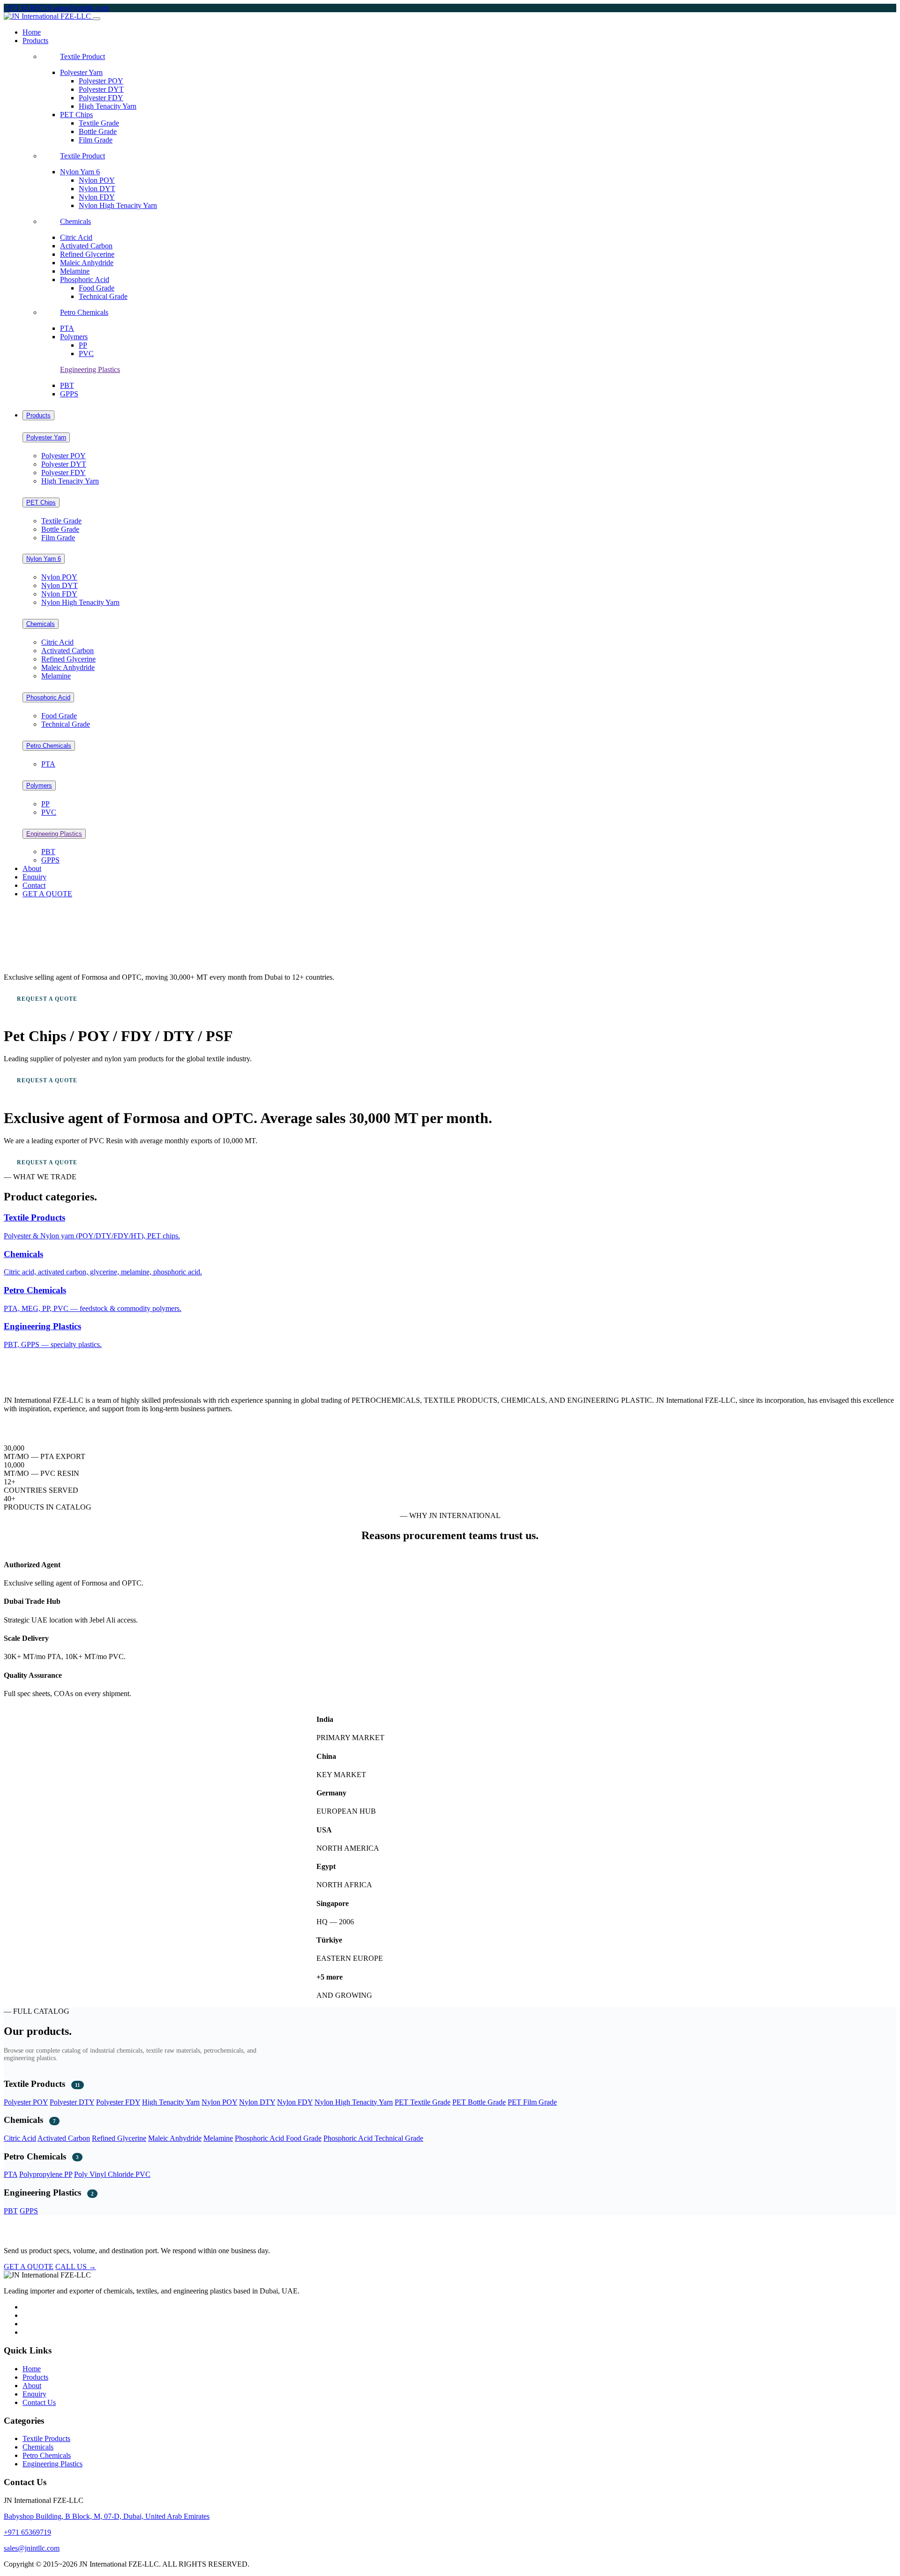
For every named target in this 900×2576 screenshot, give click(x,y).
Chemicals (75, 221)
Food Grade (97, 288)
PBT (67, 385)
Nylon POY (97, 180)
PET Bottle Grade (479, 2102)
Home (32, 32)
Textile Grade (99, 123)
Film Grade (96, 140)
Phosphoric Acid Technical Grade (373, 2138)
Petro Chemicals (84, 312)
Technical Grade (103, 296)
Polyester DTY (72, 2102)
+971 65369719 (28, 8)
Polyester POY (101, 81)
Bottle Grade (98, 131)
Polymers (74, 337)
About (32, 868)
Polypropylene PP (46, 2174)
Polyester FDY (101, 98)
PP (83, 345)
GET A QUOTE (47, 894)
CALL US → (76, 2267)
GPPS (69, 394)
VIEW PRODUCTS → (137, 999)
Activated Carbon (86, 246)
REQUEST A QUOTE (47, 999)
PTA (67, 328)
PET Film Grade (532, 2102)
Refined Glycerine (87, 254)
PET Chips (76, 115)
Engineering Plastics (90, 369)
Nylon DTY (257, 2102)
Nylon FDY (97, 197)
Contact (34, 885)
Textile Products (46, 2438)
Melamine (75, 271)
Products (38, 415)
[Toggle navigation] (97, 19)
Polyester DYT (101, 89)
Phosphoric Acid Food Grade (278, 2138)
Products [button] (35, 41)
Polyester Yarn (81, 72)
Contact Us (39, 2402)
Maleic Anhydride (87, 263)
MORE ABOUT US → (34, 1425)
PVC (86, 354)
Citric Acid (76, 237)
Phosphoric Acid (85, 279)
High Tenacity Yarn (108, 106)
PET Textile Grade (423, 2102)
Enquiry (34, 877)
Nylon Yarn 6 (80, 172)
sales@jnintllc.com (81, 8)
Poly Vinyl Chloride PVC (112, 2174)
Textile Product (82, 56)
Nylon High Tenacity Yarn (118, 205)
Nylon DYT (97, 189)
